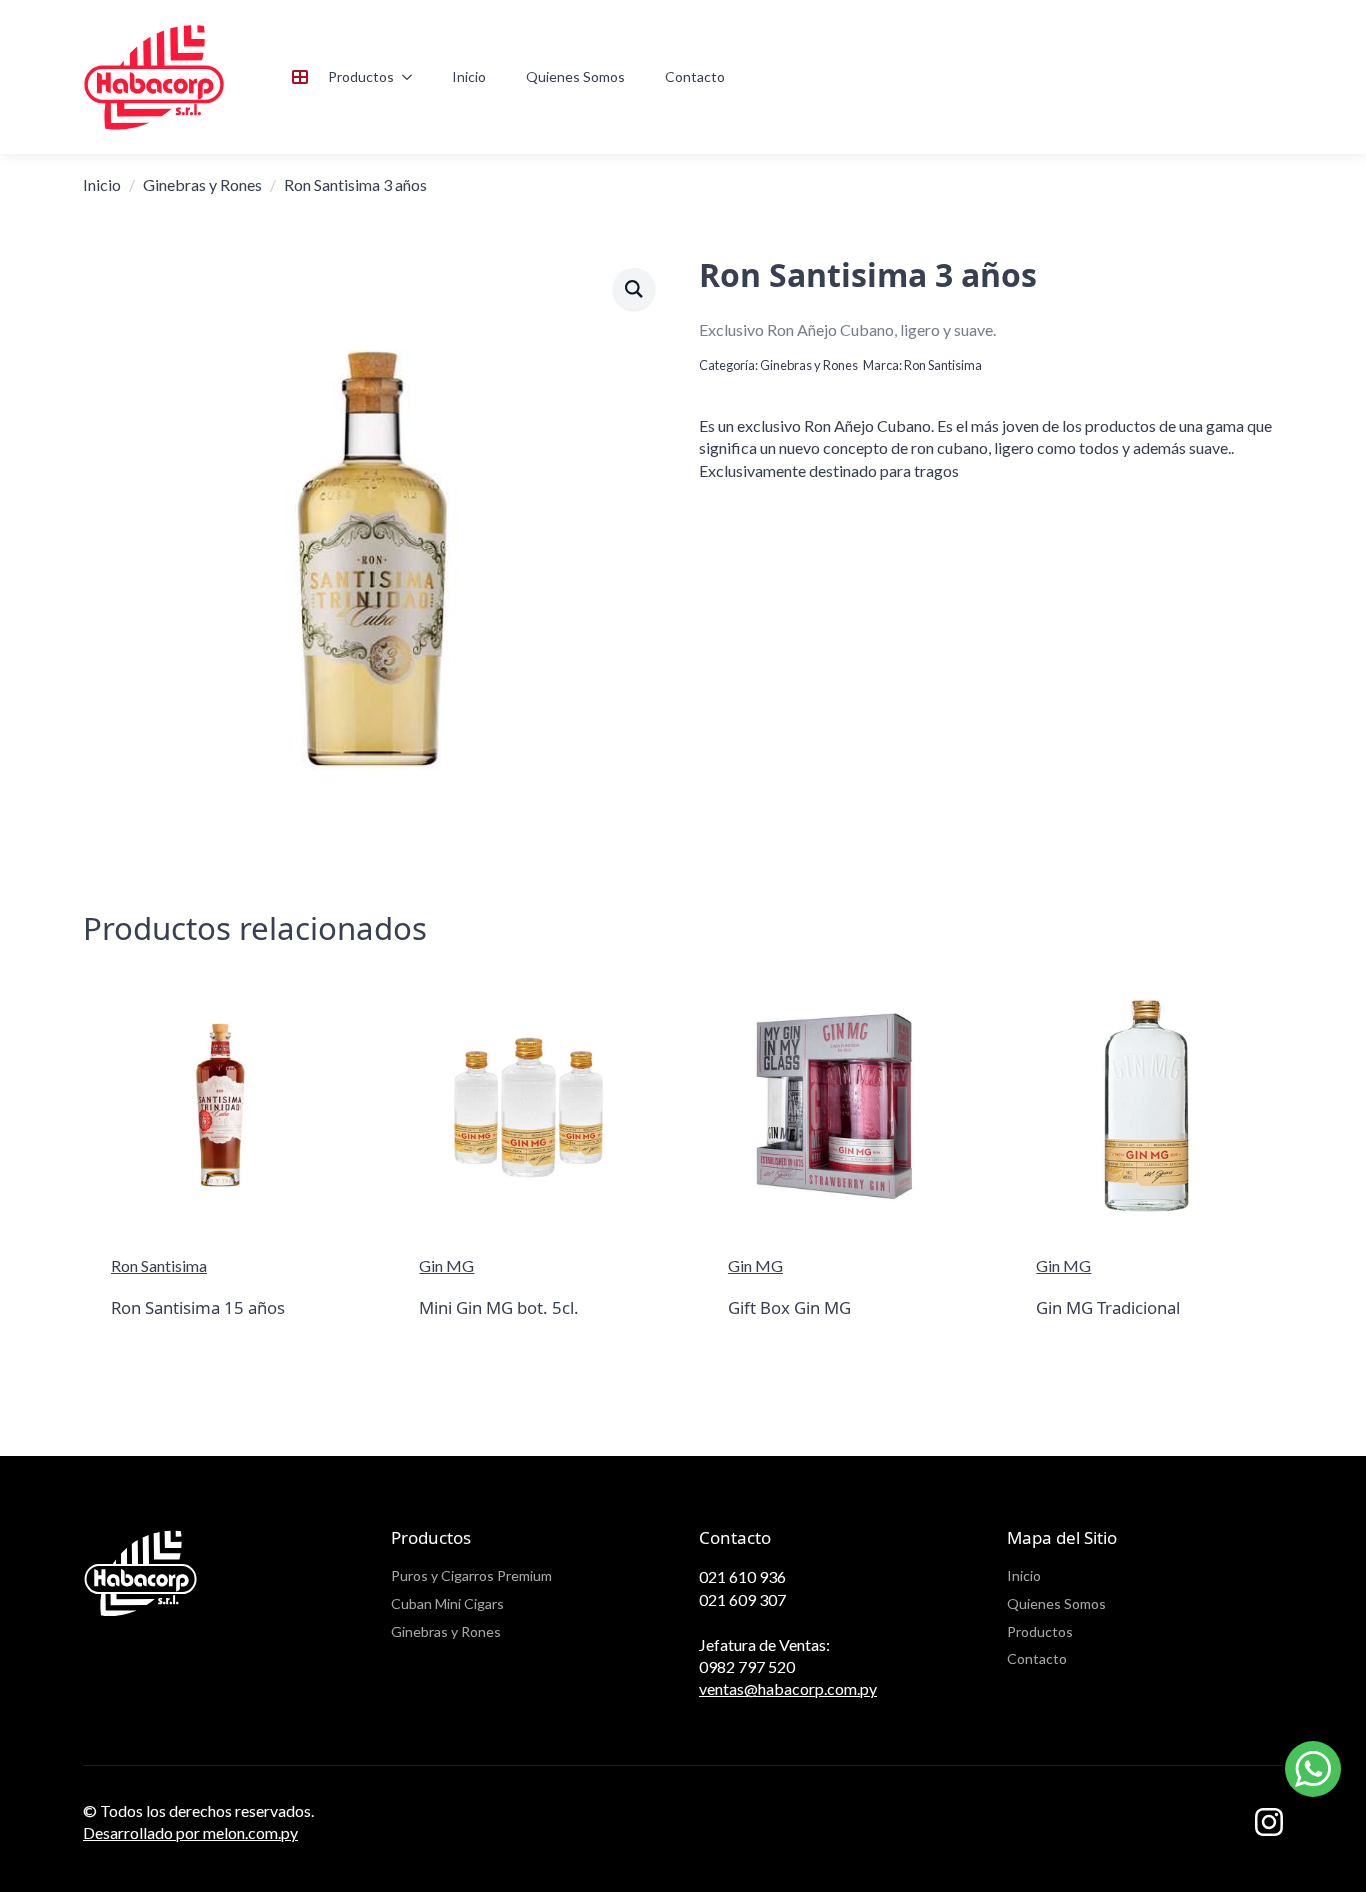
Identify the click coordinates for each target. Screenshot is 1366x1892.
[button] (634, 289)
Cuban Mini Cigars (447, 1603)
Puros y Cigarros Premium (471, 1575)
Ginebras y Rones (202, 184)
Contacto (695, 76)
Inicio (469, 76)
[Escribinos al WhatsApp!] (1313, 1771)
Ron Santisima (943, 365)
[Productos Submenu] (413, 77)
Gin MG (446, 1265)
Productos (361, 76)
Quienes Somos (575, 76)
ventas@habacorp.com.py (788, 1688)
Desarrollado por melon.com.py (190, 1832)
